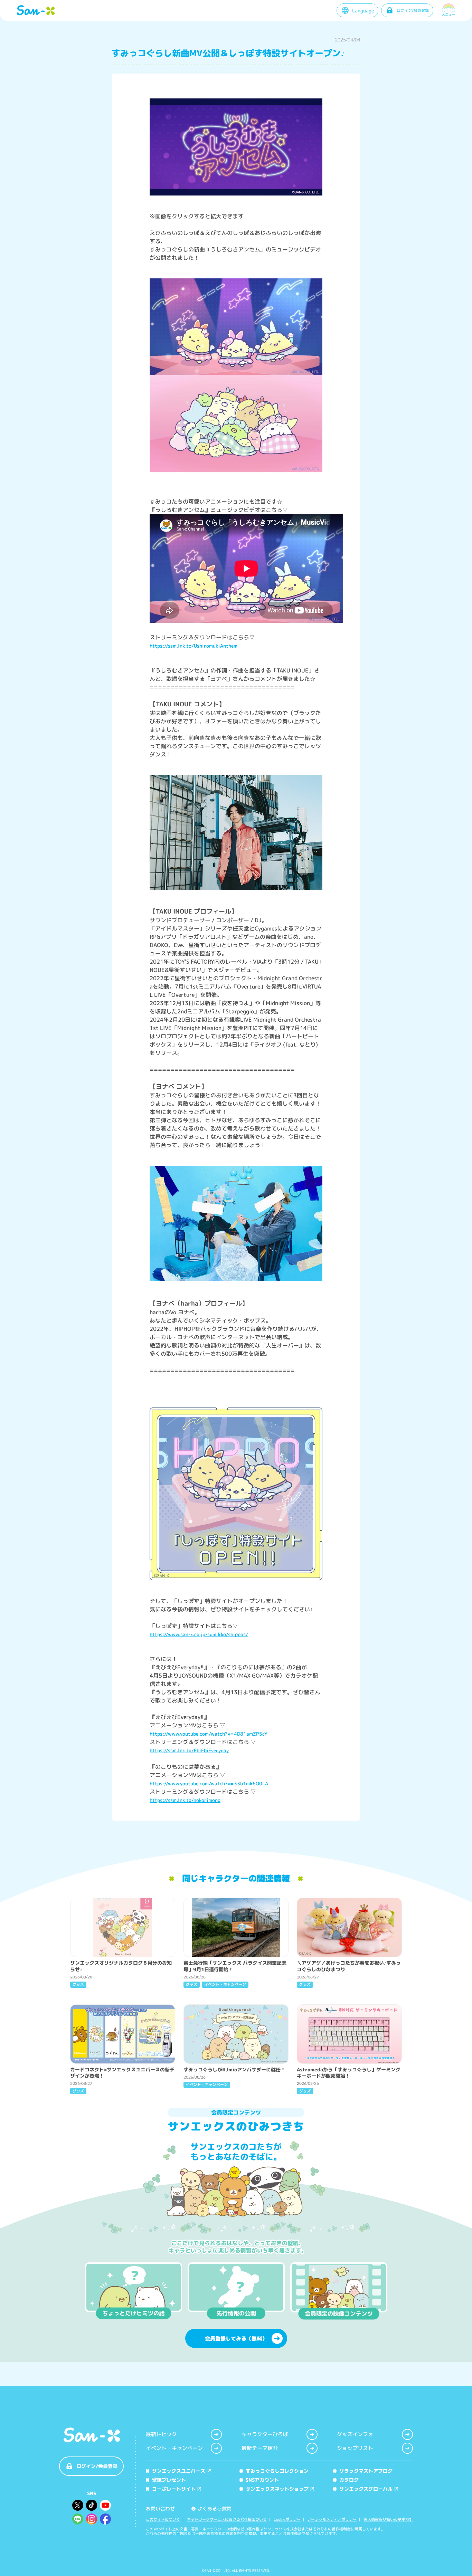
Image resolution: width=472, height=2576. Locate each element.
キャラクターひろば (265, 2434)
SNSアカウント (262, 2480)
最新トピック (161, 2434)
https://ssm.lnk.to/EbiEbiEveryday (189, 1750)
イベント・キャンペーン (174, 2448)
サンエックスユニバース (179, 2471)
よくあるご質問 (212, 2508)
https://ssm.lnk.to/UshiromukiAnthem (193, 646)
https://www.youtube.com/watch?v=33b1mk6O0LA (209, 1783)
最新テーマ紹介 (260, 2448)
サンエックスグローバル (366, 2489)
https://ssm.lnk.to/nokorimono (185, 1800)
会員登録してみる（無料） (236, 2339)
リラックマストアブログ (366, 2471)
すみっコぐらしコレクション (277, 2471)
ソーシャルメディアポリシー (332, 2520)
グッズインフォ (355, 2434)
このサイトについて (163, 2520)
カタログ (349, 2480)
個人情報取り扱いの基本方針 (388, 2520)
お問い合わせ (160, 2508)
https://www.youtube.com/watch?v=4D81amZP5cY (209, 1734)
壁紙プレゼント (169, 2480)
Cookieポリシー (287, 2520)
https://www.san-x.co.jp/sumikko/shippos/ (199, 1634)
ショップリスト (355, 2448)
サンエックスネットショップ (277, 2489)
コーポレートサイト (174, 2489)
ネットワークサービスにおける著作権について (227, 2520)
